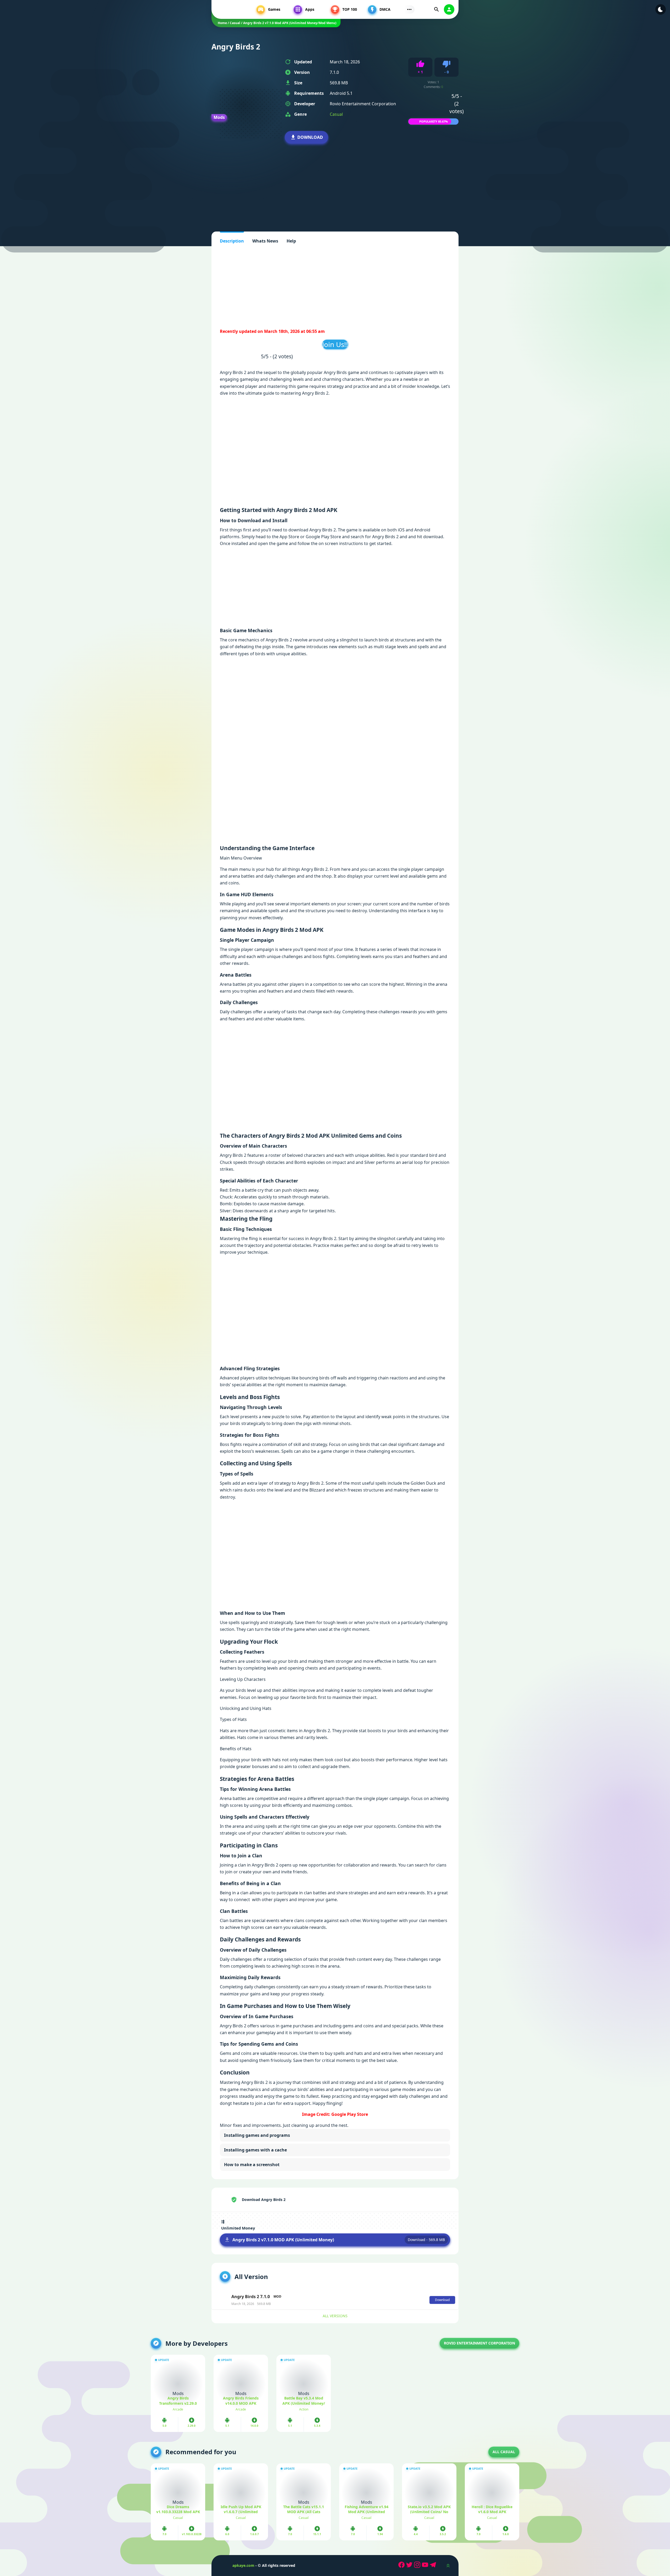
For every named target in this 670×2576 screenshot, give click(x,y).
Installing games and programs (257, 2135)
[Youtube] (426, 2566)
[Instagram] (418, 2566)
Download (310, 137)
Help (291, 241)
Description (232, 241)
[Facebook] (402, 2566)
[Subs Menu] (409, 9)
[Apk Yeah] (231, 9)
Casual (336, 114)
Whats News (265, 241)
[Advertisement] (335, 180)
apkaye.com (243, 2565)
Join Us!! (335, 344)
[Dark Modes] (661, 9)
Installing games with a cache (255, 2150)
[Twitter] (410, 2566)
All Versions (335, 2316)
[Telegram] (434, 2566)
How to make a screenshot (252, 2165)
